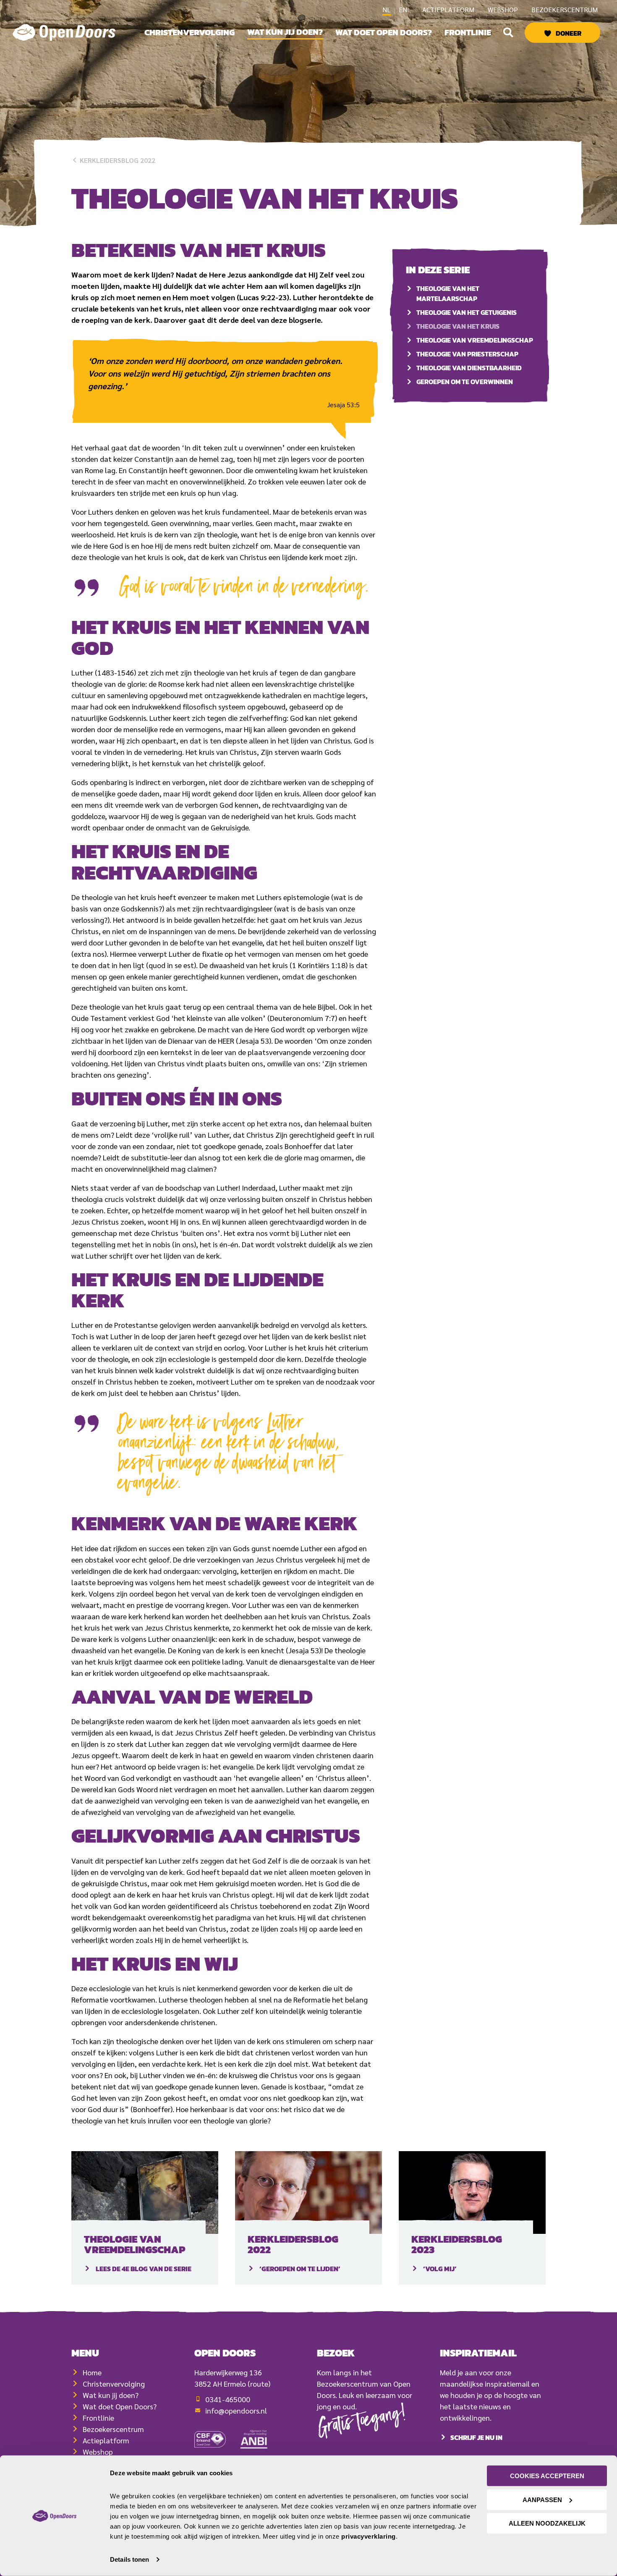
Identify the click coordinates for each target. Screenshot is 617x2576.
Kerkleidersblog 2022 (117, 160)
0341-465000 (228, 2399)
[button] (508, 32)
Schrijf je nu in (476, 2437)
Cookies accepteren (547, 2476)
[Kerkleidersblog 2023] (472, 2192)
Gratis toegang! (362, 2423)
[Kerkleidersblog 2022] (308, 2192)
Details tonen (129, 2559)
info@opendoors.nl (236, 2410)
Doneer (569, 33)
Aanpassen (542, 2499)
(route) (259, 2384)
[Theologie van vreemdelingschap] (145, 2192)
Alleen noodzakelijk (547, 2523)
